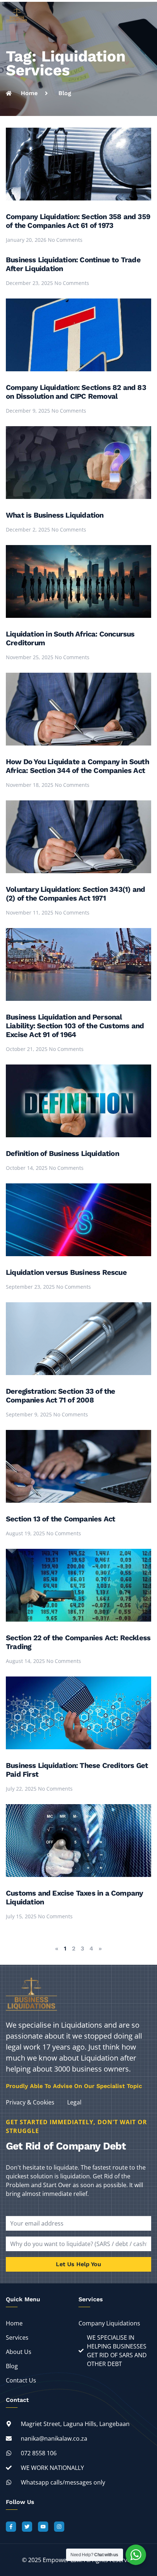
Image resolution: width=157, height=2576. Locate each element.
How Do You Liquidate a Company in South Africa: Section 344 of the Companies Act (77, 766)
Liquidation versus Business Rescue (66, 1272)
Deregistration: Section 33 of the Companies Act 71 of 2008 (61, 1396)
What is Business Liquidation (55, 515)
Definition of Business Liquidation (62, 1153)
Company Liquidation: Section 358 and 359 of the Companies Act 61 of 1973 (78, 221)
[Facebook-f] (11, 2527)
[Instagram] (59, 2527)
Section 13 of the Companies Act (60, 1519)
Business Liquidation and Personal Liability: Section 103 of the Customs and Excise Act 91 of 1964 (75, 1026)
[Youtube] (43, 2527)
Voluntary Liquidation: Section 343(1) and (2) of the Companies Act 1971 (75, 894)
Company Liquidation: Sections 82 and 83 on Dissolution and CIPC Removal (76, 392)
